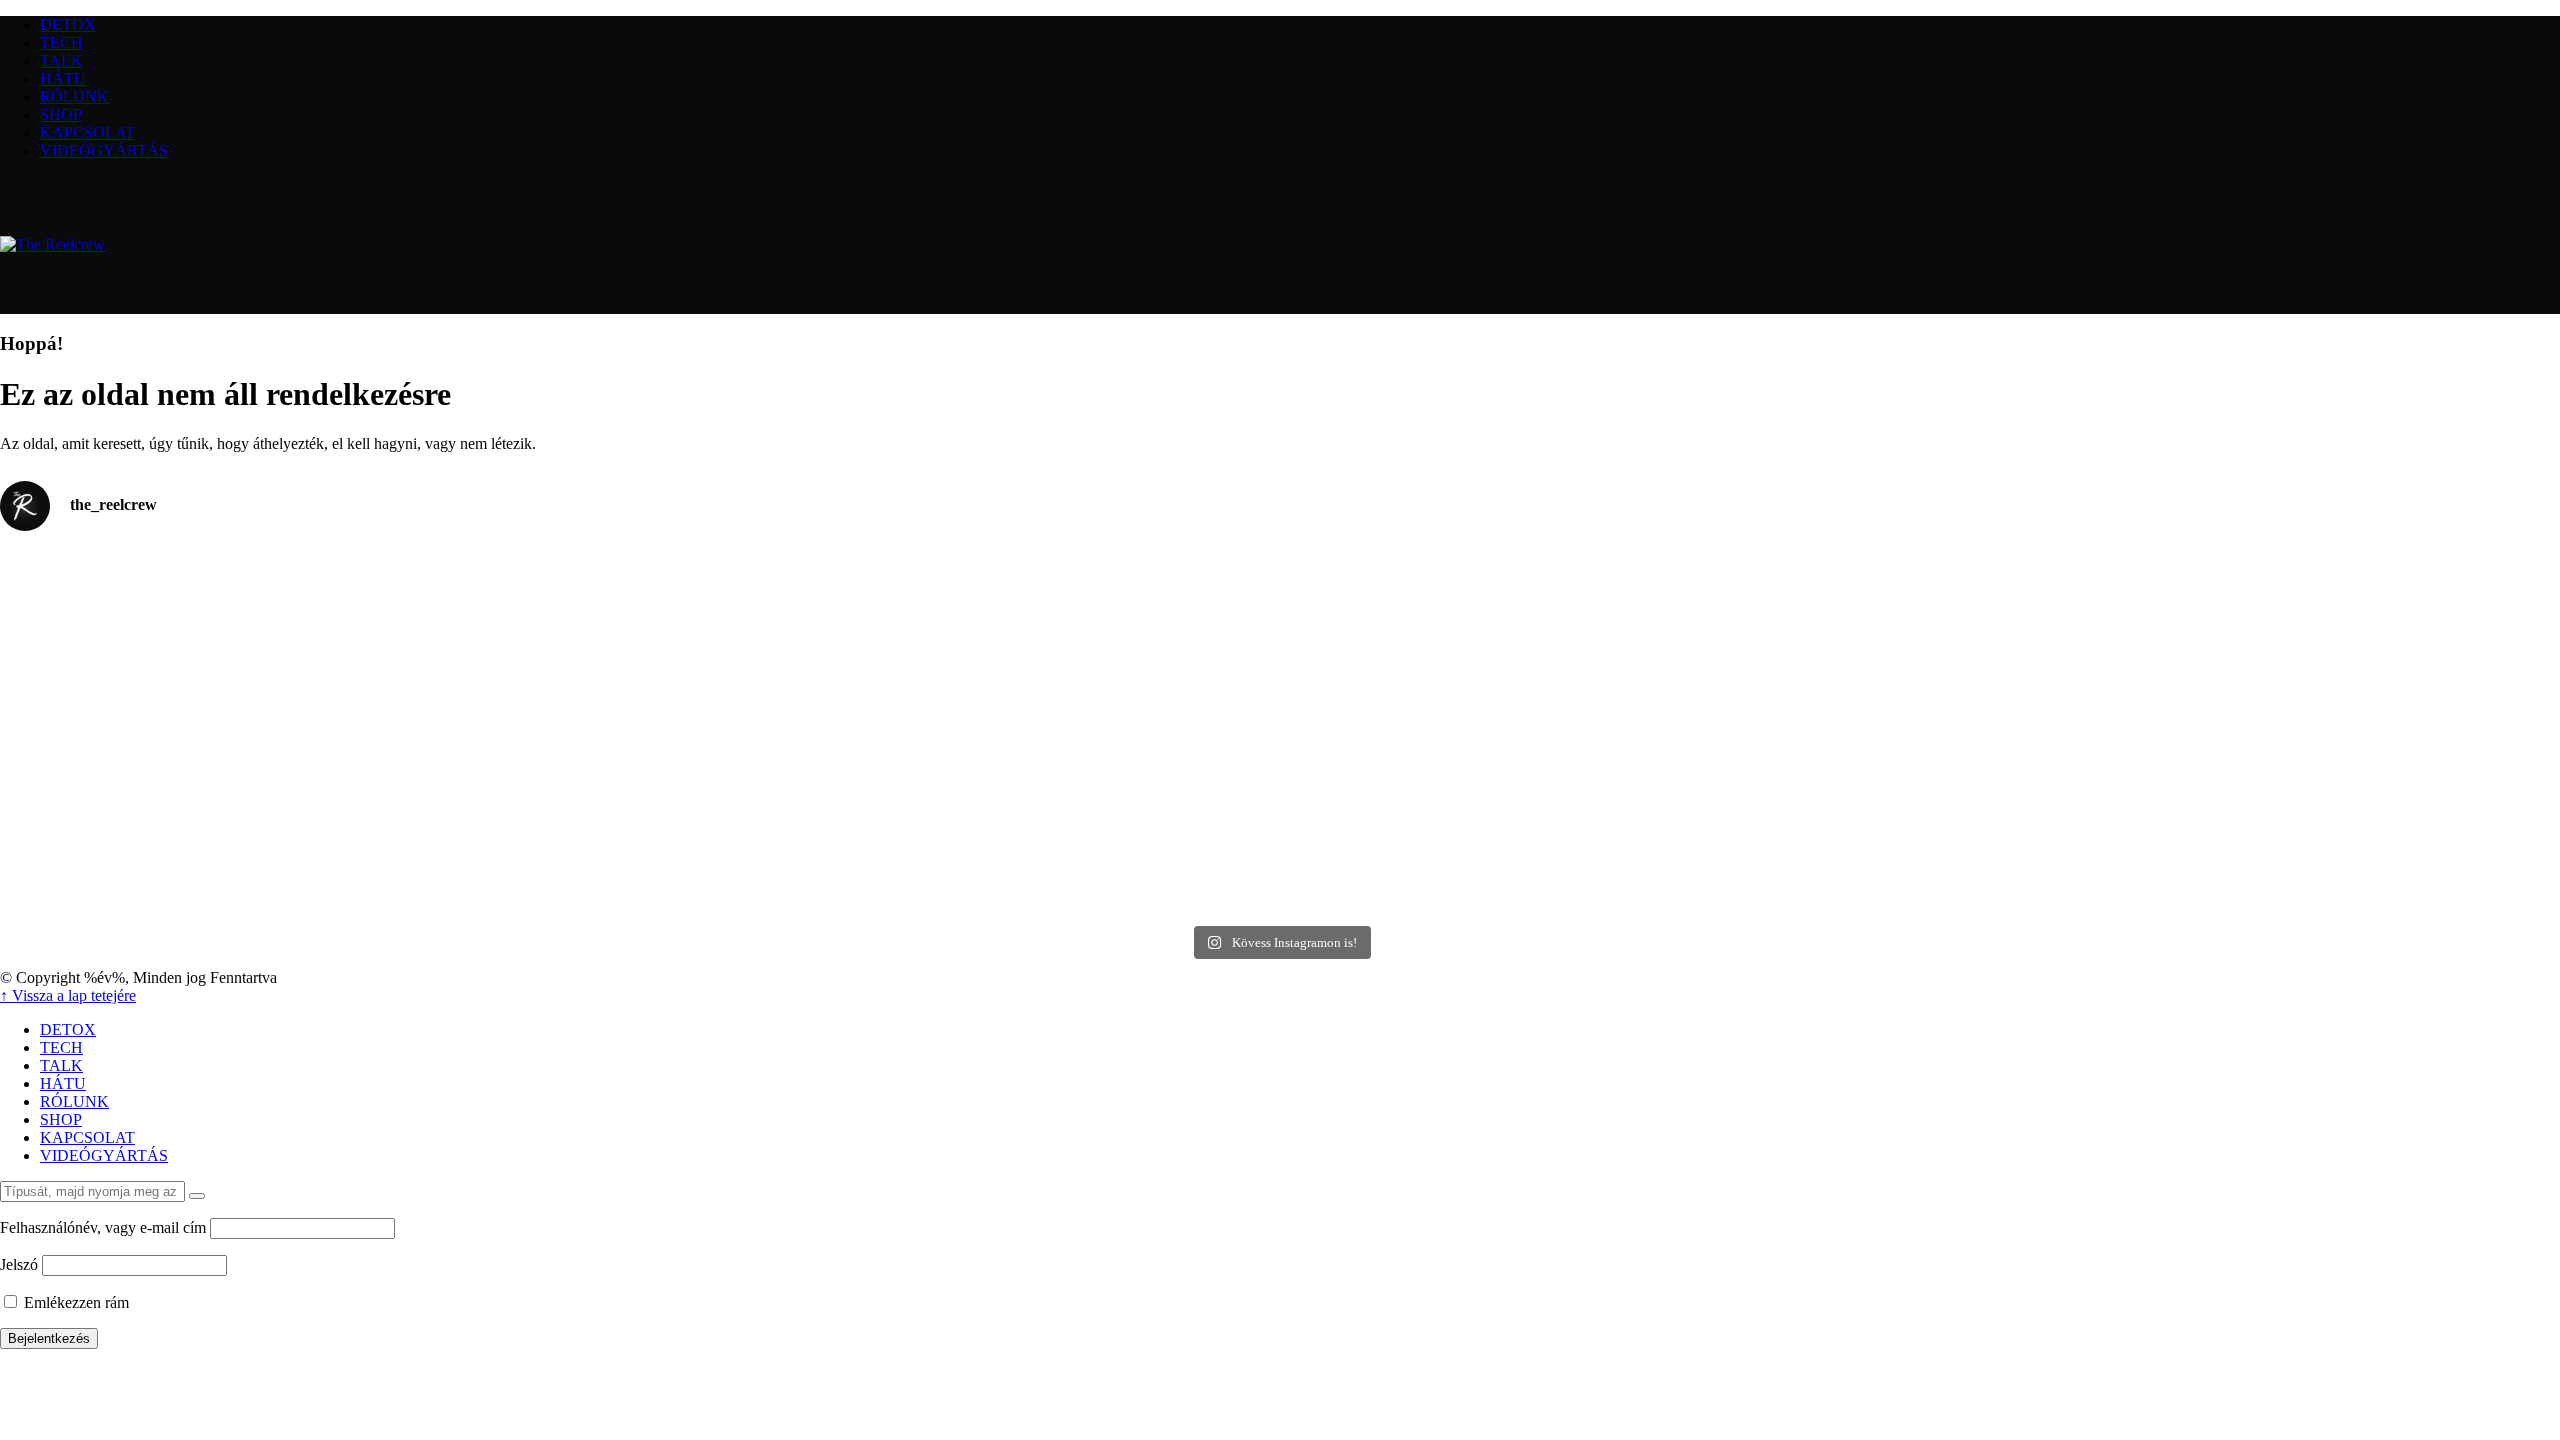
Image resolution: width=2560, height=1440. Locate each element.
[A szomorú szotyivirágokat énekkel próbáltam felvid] (959, 732)
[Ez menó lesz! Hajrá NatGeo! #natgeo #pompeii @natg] (316, 564)
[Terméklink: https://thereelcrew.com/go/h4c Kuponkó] (1601, 732)
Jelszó (19, 1264)
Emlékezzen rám (74, 1302)
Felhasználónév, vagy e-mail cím (103, 1227)
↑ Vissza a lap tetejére (68, 995)
